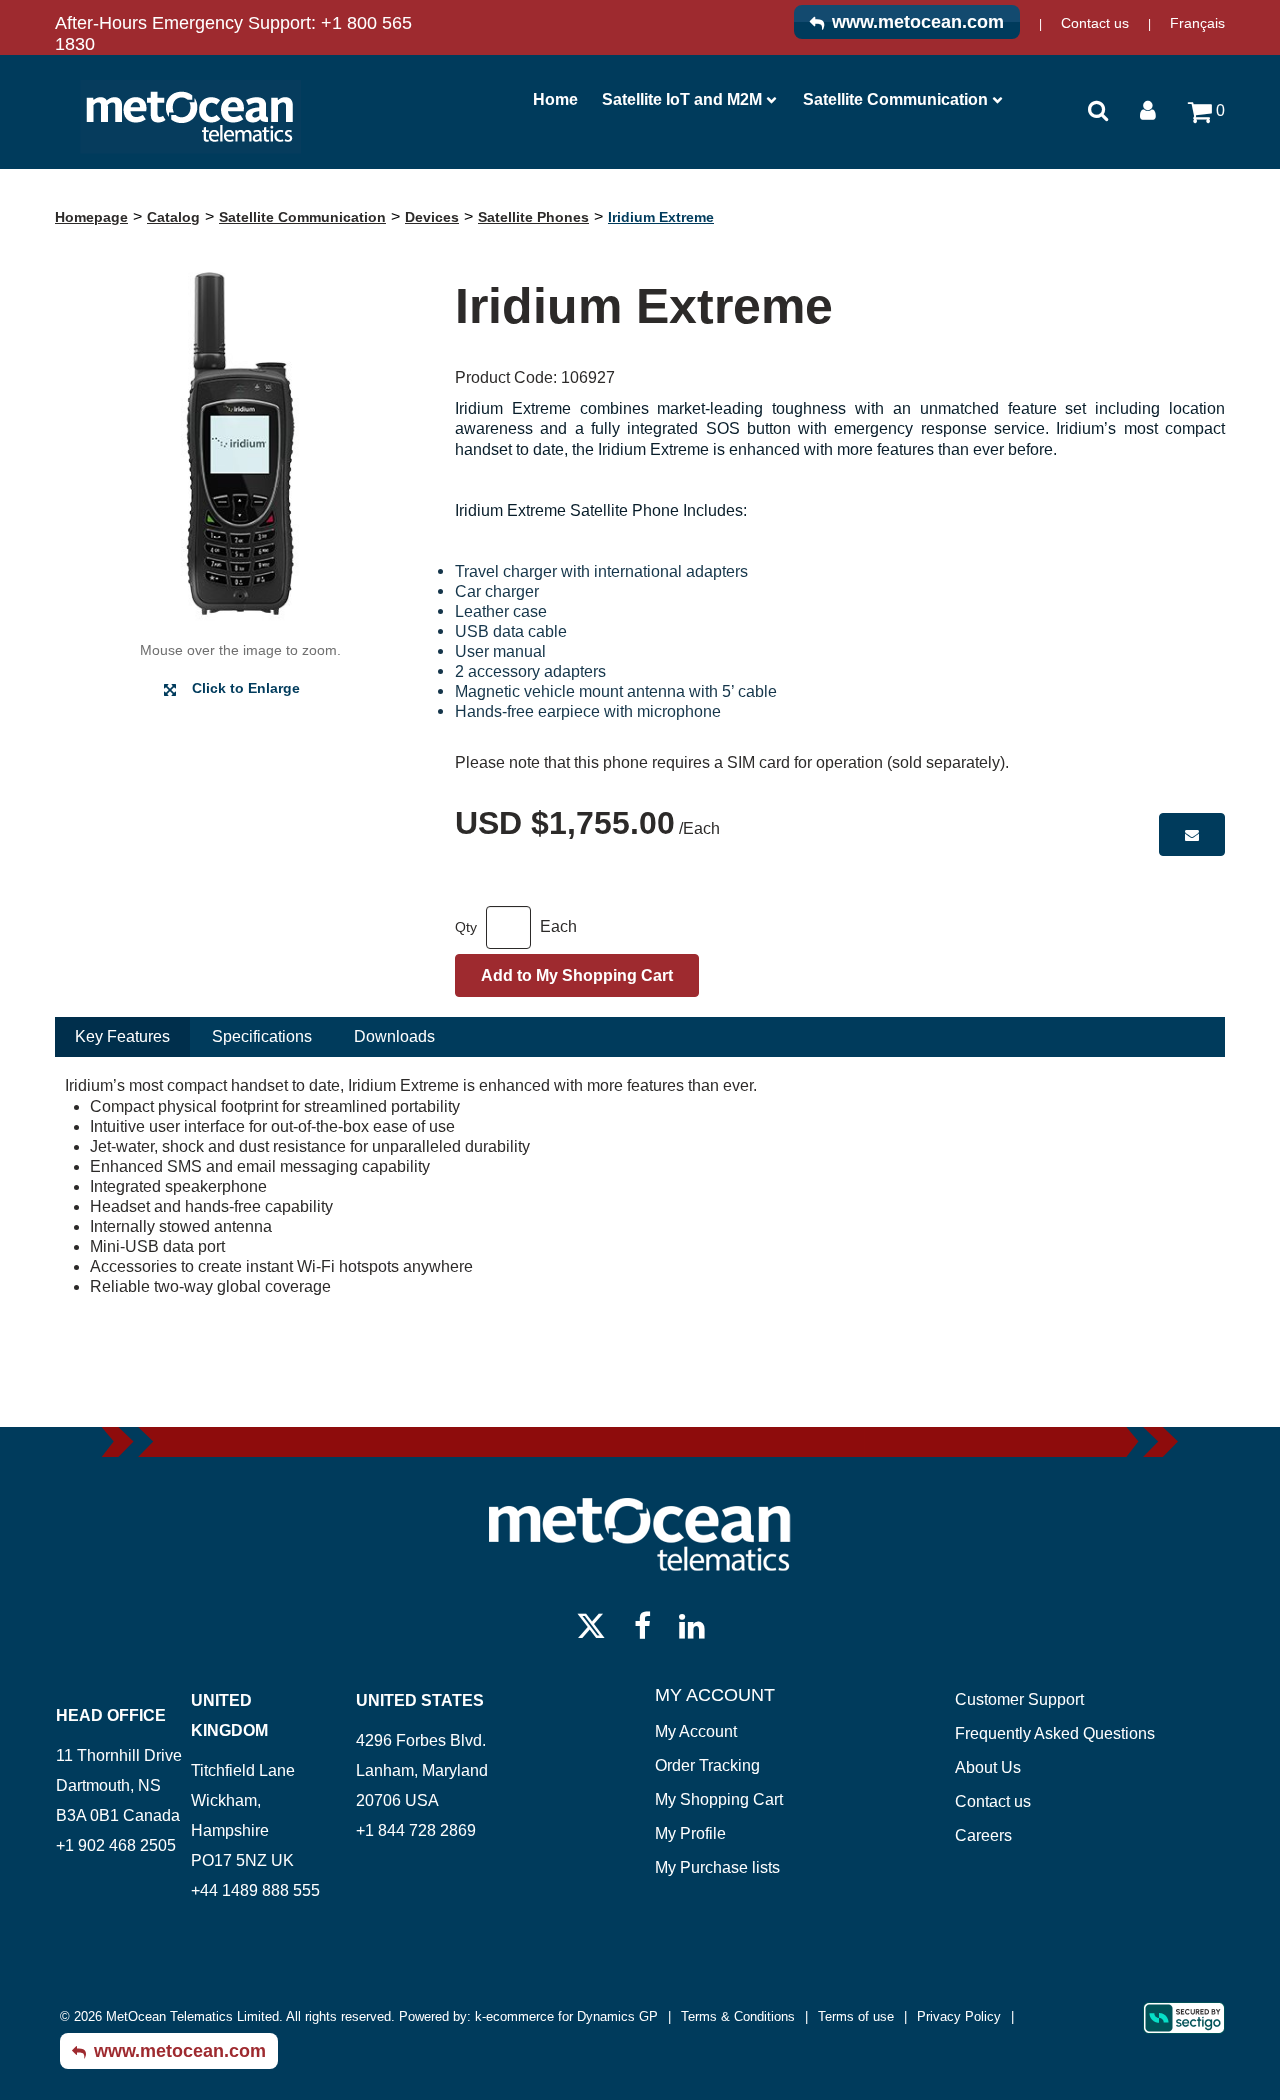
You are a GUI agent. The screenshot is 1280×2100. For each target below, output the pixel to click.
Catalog (173, 217)
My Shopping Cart (719, 1799)
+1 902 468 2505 (116, 1845)
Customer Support (1019, 1699)
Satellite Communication (895, 99)
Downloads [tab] (394, 1036)
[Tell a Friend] (1192, 834)
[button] (1206, 118)
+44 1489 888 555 (255, 1890)
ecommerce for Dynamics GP (572, 2016)
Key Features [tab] (122, 1036)
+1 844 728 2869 (416, 1830)
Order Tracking (707, 1765)
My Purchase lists (717, 1867)
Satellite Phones (533, 217)
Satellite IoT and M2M (682, 99)
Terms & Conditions (738, 2016)
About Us (988, 1767)
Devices (432, 217)
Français (1197, 23)
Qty (466, 927)
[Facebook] (642, 1624)
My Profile (690, 1833)
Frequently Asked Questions (1055, 1733)
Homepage (91, 217)
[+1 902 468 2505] (58, 1875)
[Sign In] (1148, 108)
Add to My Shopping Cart (577, 975)
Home (555, 99)
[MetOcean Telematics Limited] (190, 117)
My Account (696, 1731)
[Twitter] (591, 1624)
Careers (983, 1835)
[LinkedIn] (692, 1624)
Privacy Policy (959, 2016)
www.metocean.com (918, 22)
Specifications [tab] (262, 1036)
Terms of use (856, 2016)
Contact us (1095, 23)
